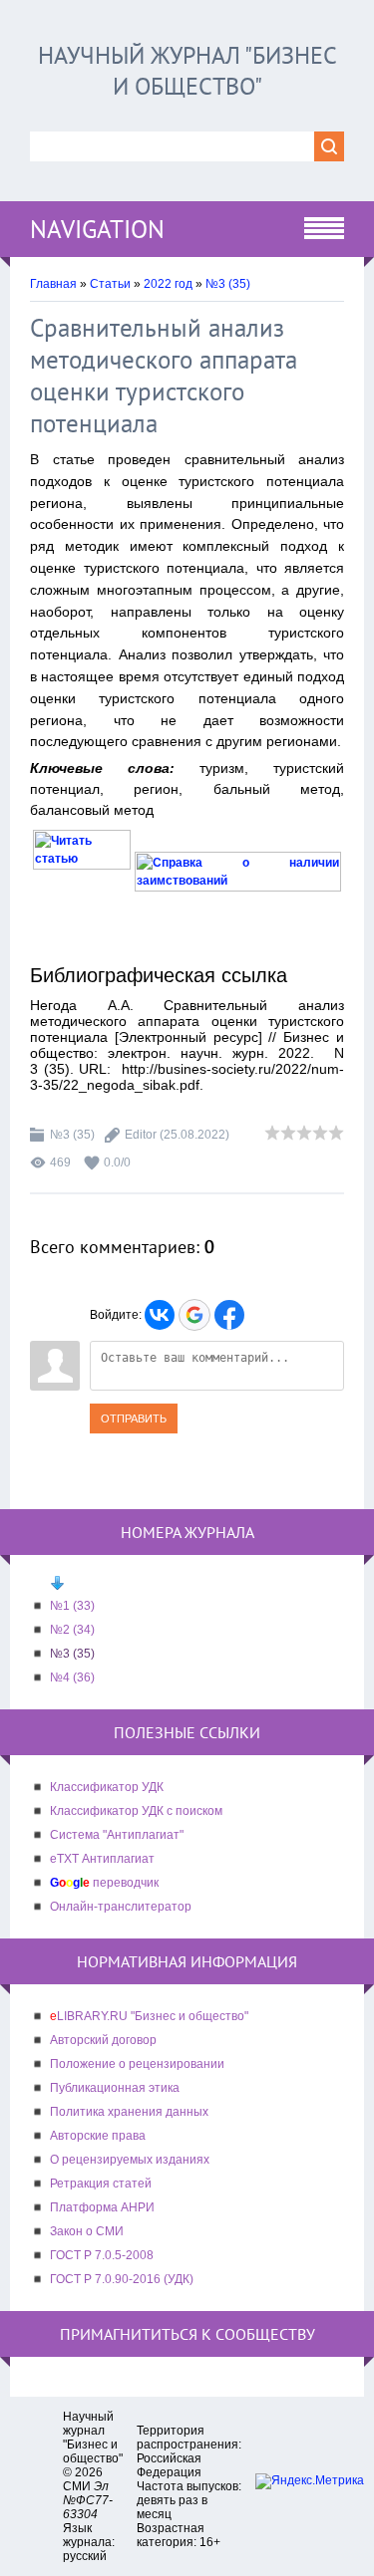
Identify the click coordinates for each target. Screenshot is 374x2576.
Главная (53, 284)
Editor (141, 1135)
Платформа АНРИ (102, 2207)
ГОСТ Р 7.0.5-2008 (102, 2255)
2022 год (168, 284)
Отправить (134, 1418)
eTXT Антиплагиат (102, 1859)
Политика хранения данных (129, 2112)
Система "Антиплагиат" (117, 1835)
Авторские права (98, 2136)
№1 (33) (72, 1606)
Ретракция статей (101, 2184)
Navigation (97, 229)
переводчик (104, 1883)
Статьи (110, 284)
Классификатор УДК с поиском (136, 1811)
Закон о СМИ (87, 2231)
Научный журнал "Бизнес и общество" (187, 71)
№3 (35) (228, 284)
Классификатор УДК (107, 1787)
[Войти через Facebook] (229, 1315)
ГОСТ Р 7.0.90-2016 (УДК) (122, 2279)
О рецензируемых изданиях (130, 2160)
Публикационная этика (115, 2088)
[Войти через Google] (194, 1315)
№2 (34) (72, 1630)
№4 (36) (72, 1677)
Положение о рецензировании (137, 2064)
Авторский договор (103, 2040)
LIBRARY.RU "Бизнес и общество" (149, 2016)
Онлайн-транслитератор (121, 1907)
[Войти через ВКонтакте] (160, 1315)
